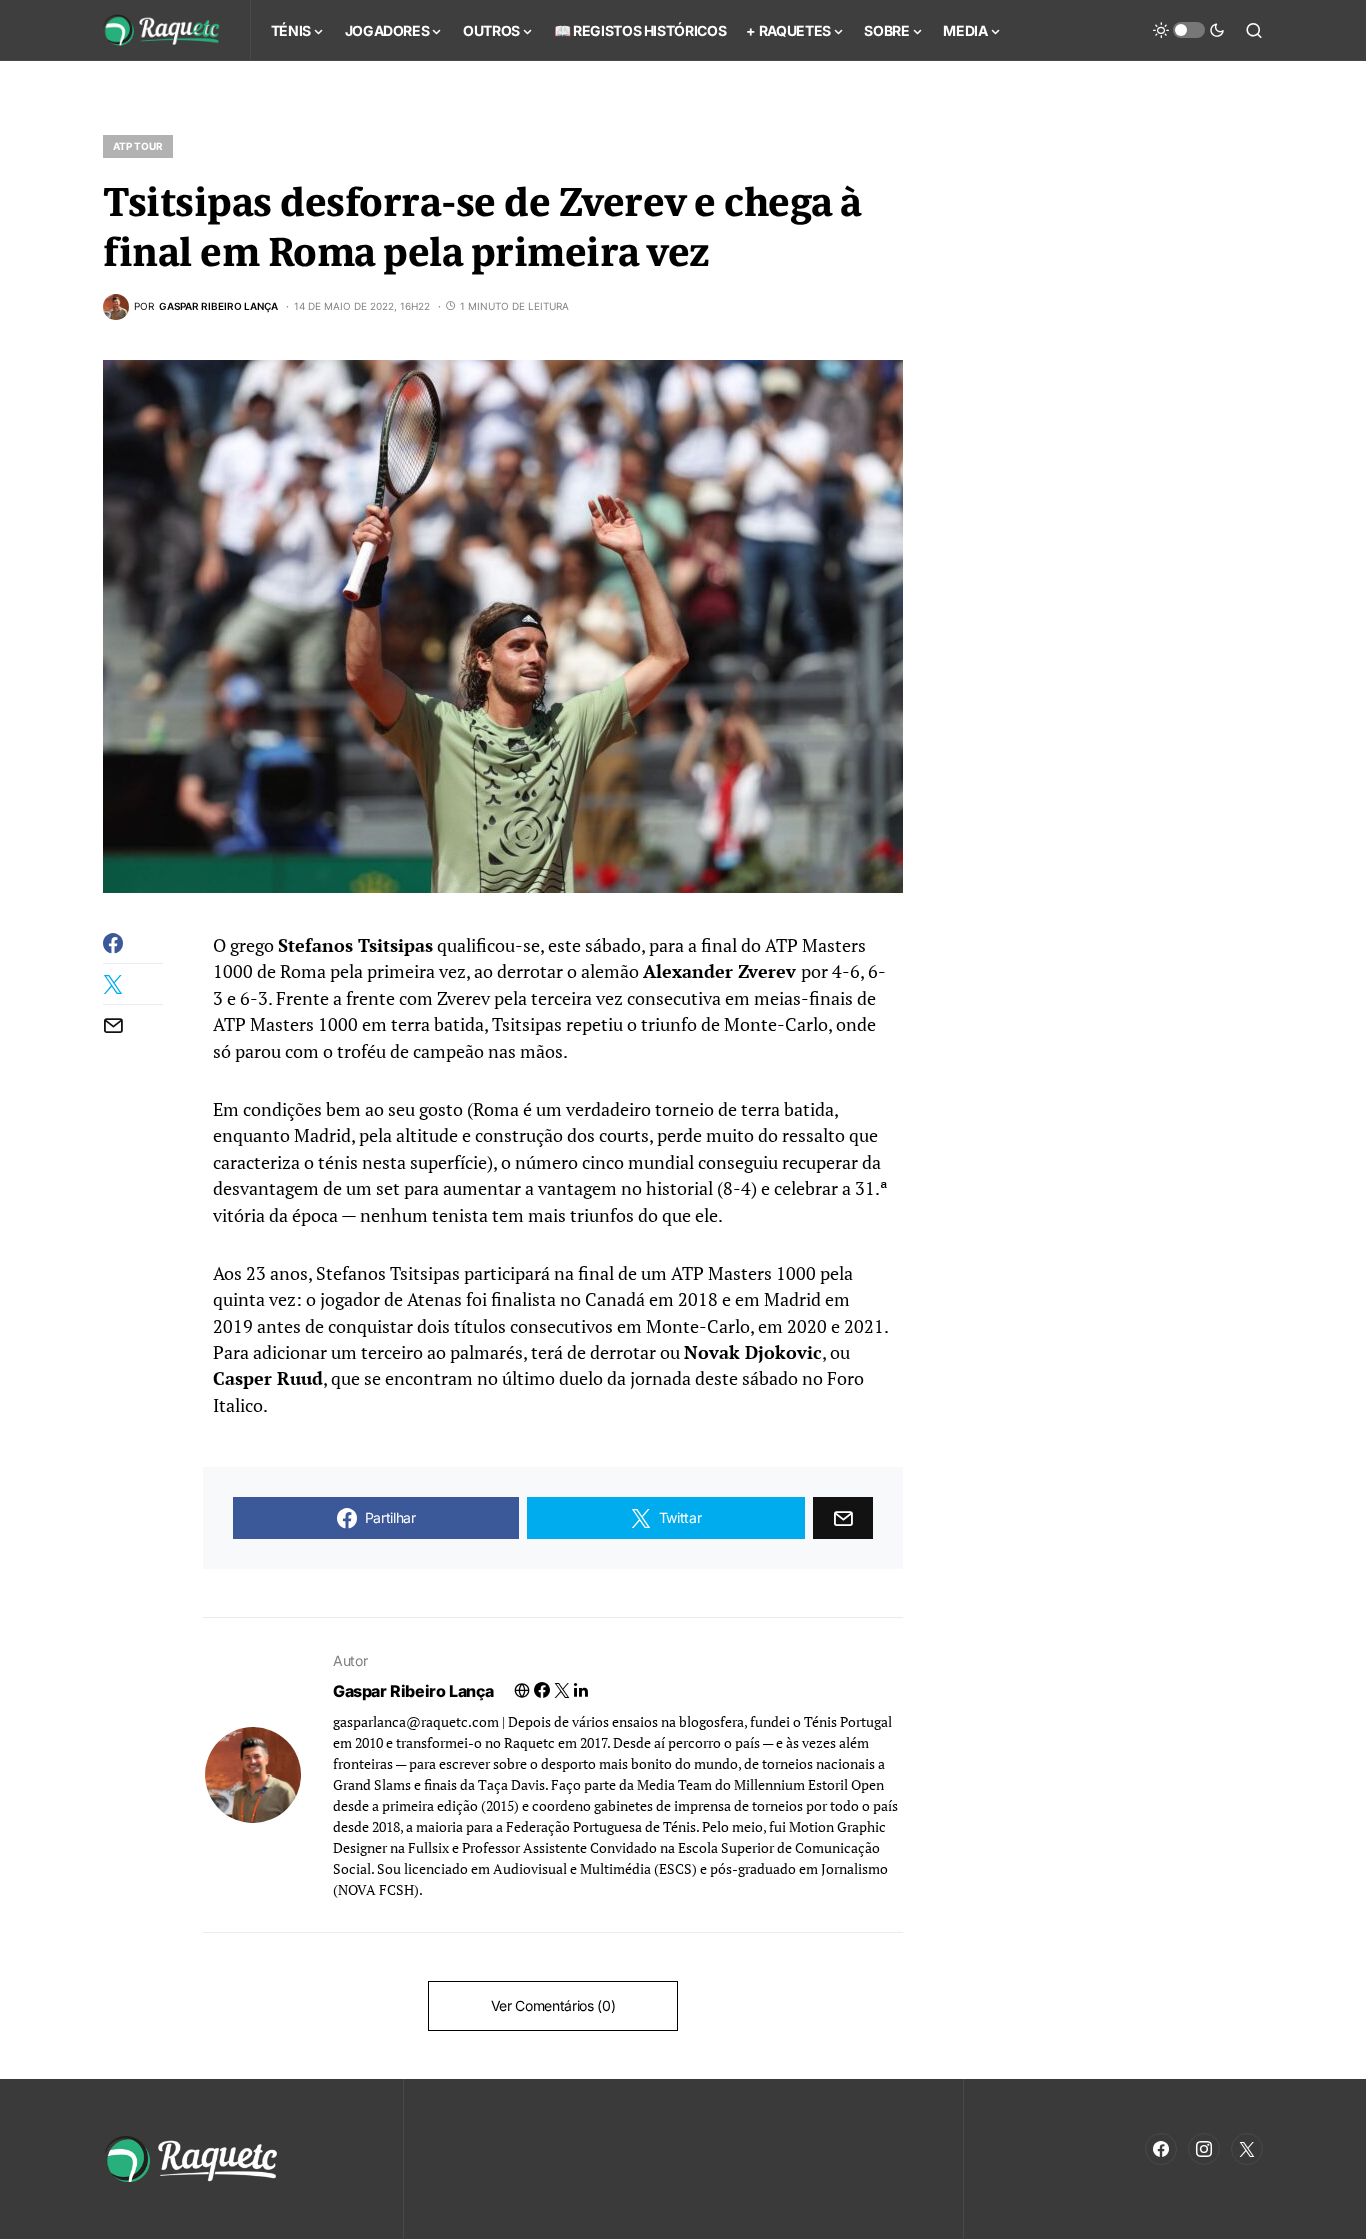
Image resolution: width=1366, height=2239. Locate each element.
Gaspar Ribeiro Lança (413, 1691)
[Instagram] (1204, 2149)
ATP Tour (138, 146)
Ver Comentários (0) (553, 2005)
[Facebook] (1161, 2149)
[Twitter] (1247, 2149)
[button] (1189, 30)
